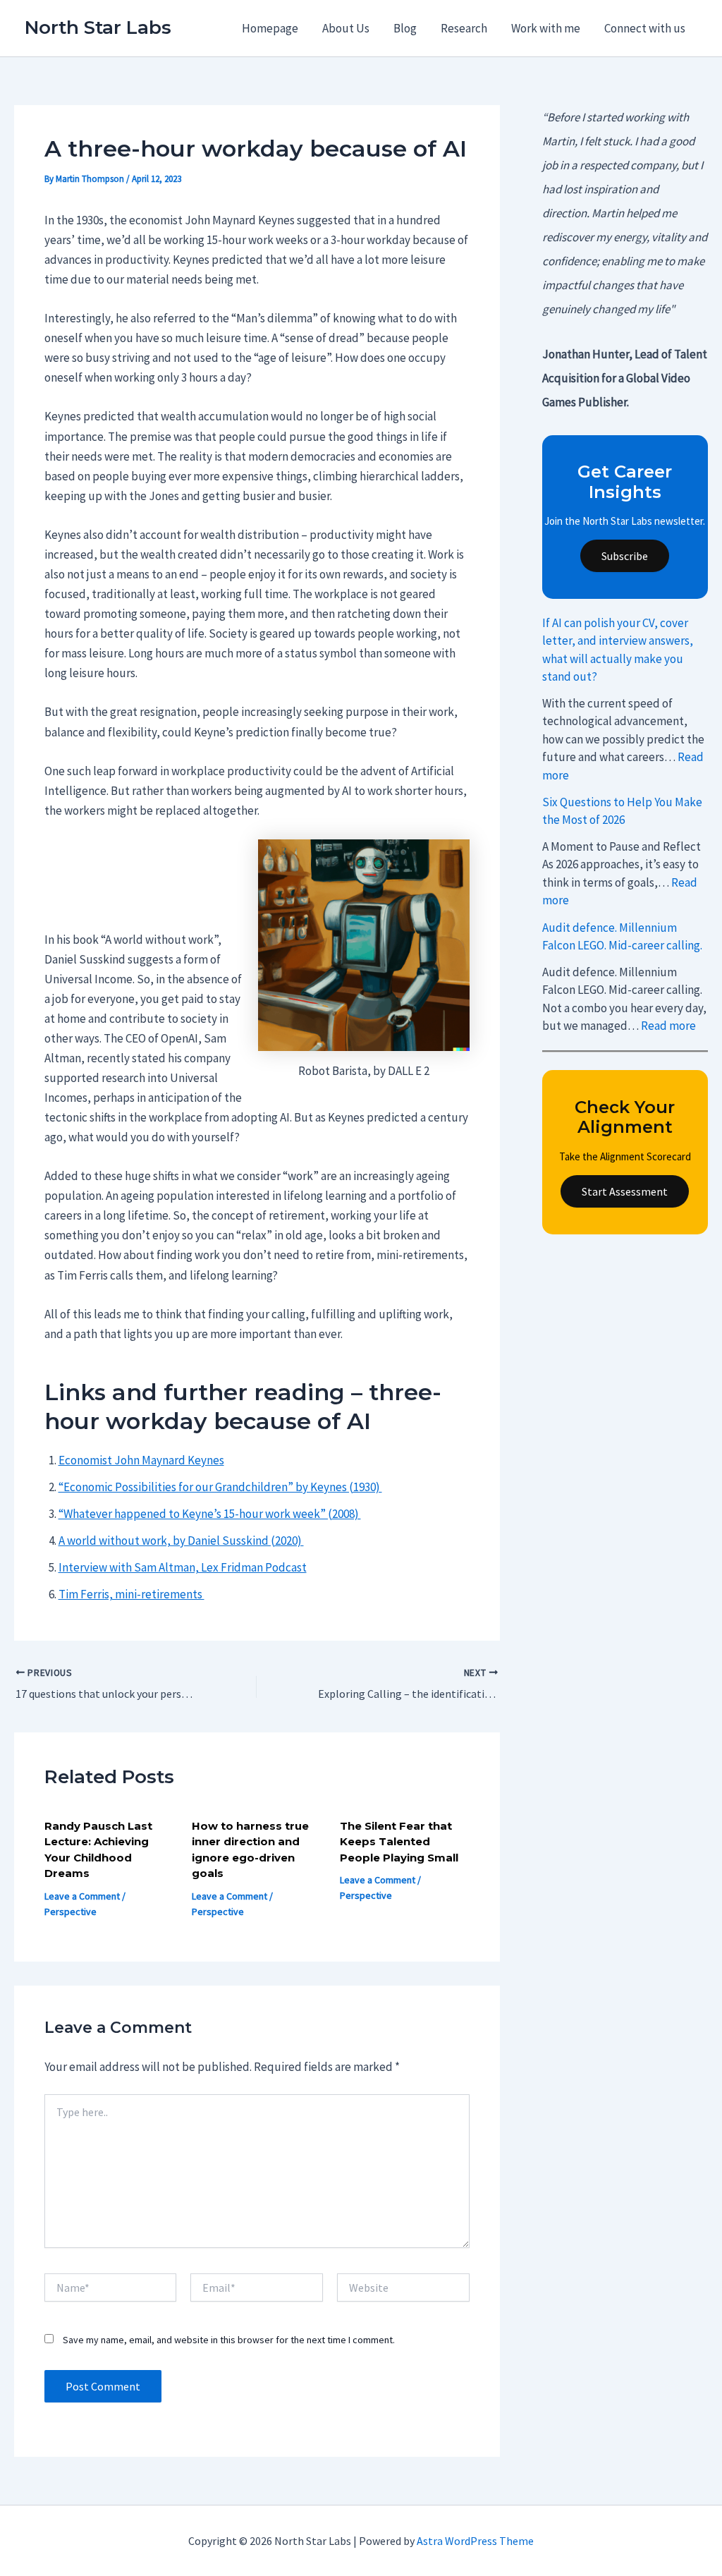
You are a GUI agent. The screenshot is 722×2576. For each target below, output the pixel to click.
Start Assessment (625, 1191)
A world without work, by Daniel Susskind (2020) (181, 1541)
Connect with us (645, 28)
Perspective (71, 1912)
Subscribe (625, 556)
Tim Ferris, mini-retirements (131, 1594)
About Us (346, 28)
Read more (668, 1026)
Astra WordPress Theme (475, 2541)
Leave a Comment (82, 1896)
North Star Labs (98, 28)
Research (464, 28)
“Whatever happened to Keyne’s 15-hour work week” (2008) (210, 1514)
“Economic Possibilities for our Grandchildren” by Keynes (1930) (220, 1487)
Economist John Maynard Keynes (141, 1460)
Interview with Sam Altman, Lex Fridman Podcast (183, 1567)
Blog (405, 28)
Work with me (546, 28)
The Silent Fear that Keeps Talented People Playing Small (399, 1842)
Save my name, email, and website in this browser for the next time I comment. (229, 2340)
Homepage (270, 28)
